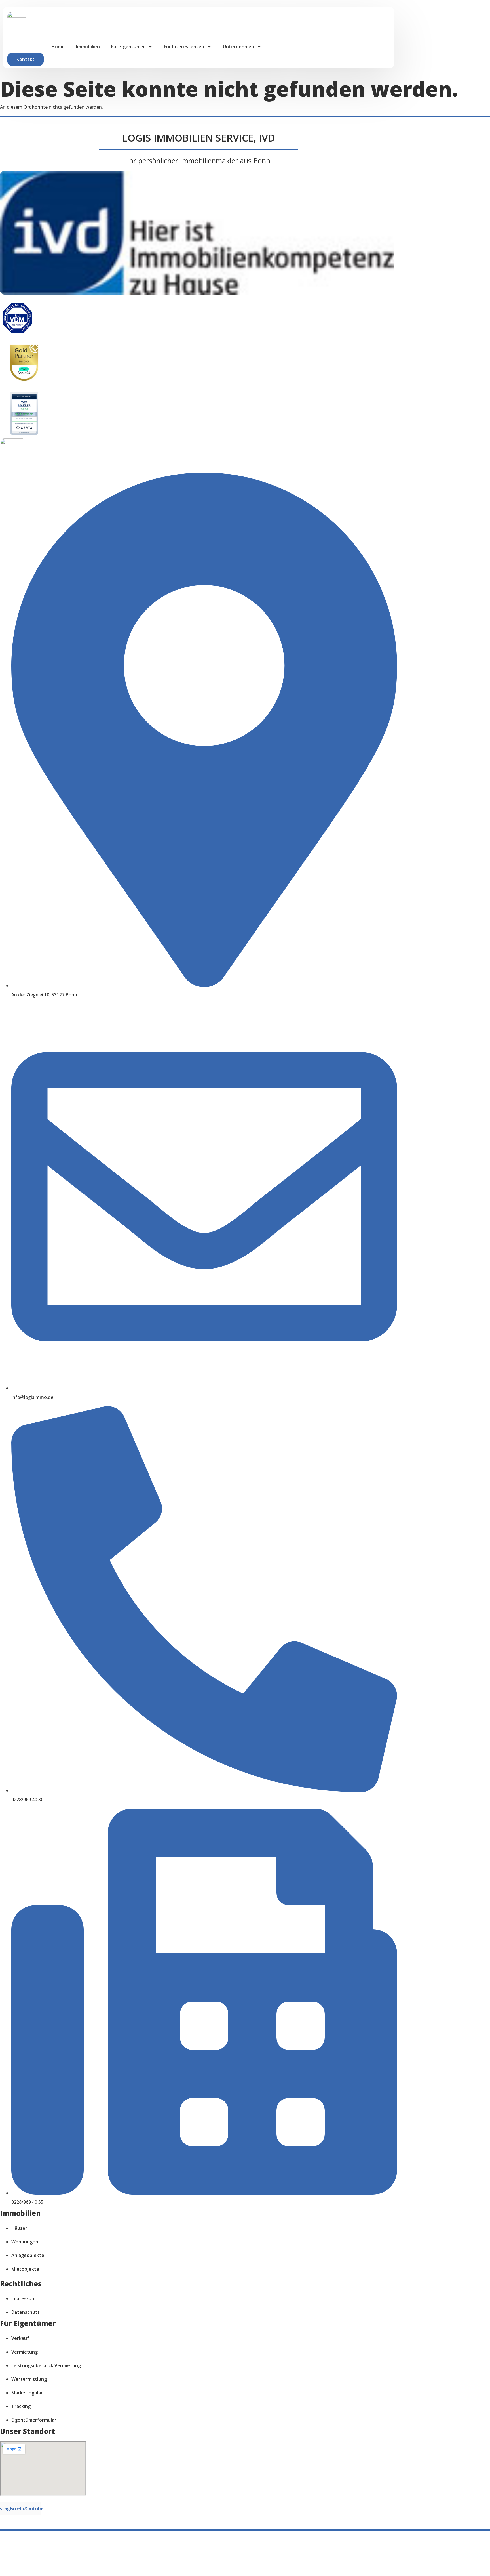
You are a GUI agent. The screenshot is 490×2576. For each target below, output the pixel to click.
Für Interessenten (184, 47)
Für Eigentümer (128, 47)
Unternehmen (238, 47)
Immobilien (88, 47)
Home (58, 47)
